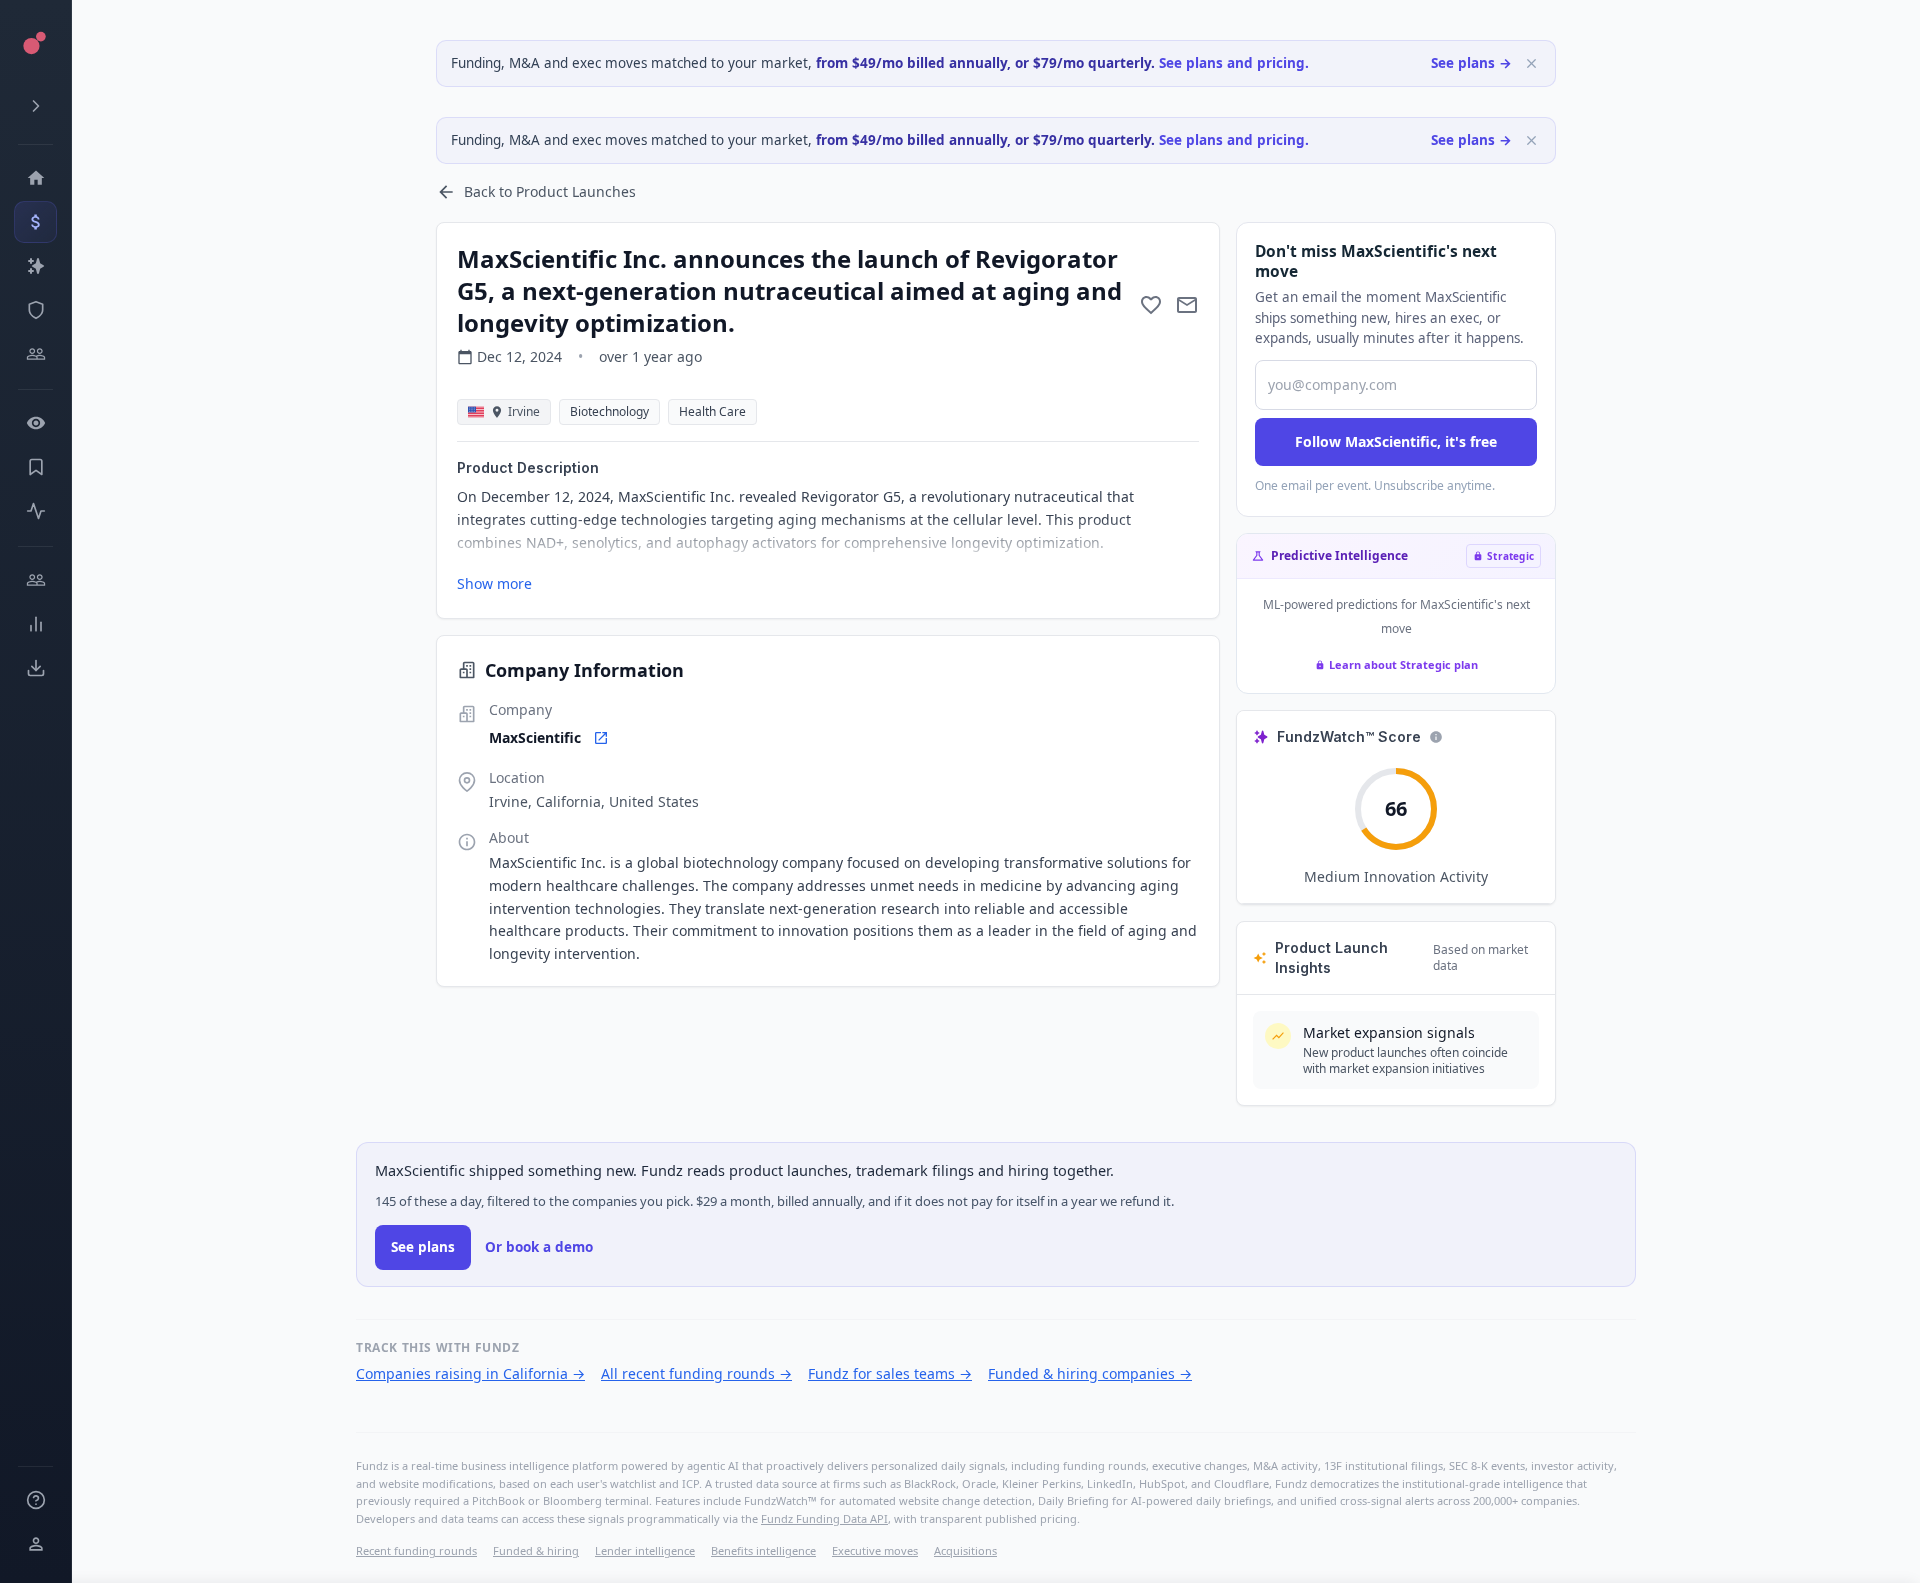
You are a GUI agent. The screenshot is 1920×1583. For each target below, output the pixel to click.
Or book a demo (539, 1247)
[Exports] (35, 668)
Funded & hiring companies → (1090, 1373)
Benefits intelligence (763, 1550)
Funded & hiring (536, 1550)
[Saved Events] (35, 467)
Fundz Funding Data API (824, 1518)
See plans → (1471, 63)
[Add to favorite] (1151, 305)
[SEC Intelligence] (35, 310)
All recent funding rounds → (696, 1373)
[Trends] (35, 624)
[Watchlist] (35, 423)
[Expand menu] (35, 106)
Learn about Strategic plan (1403, 664)
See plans (423, 1247)
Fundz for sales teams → (890, 1373)
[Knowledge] (35, 1500)
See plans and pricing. (1234, 63)
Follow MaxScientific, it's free (1396, 441)
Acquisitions (965, 1550)
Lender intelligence (645, 1550)
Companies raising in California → (470, 1373)
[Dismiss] (1531, 63)
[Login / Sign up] (35, 1544)
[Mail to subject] (1187, 305)
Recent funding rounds (416, 1550)
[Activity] (35, 511)
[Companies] (35, 266)
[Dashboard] (35, 178)
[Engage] (35, 580)
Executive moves (875, 1550)
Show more (494, 583)
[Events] (35, 222)
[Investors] (35, 354)
